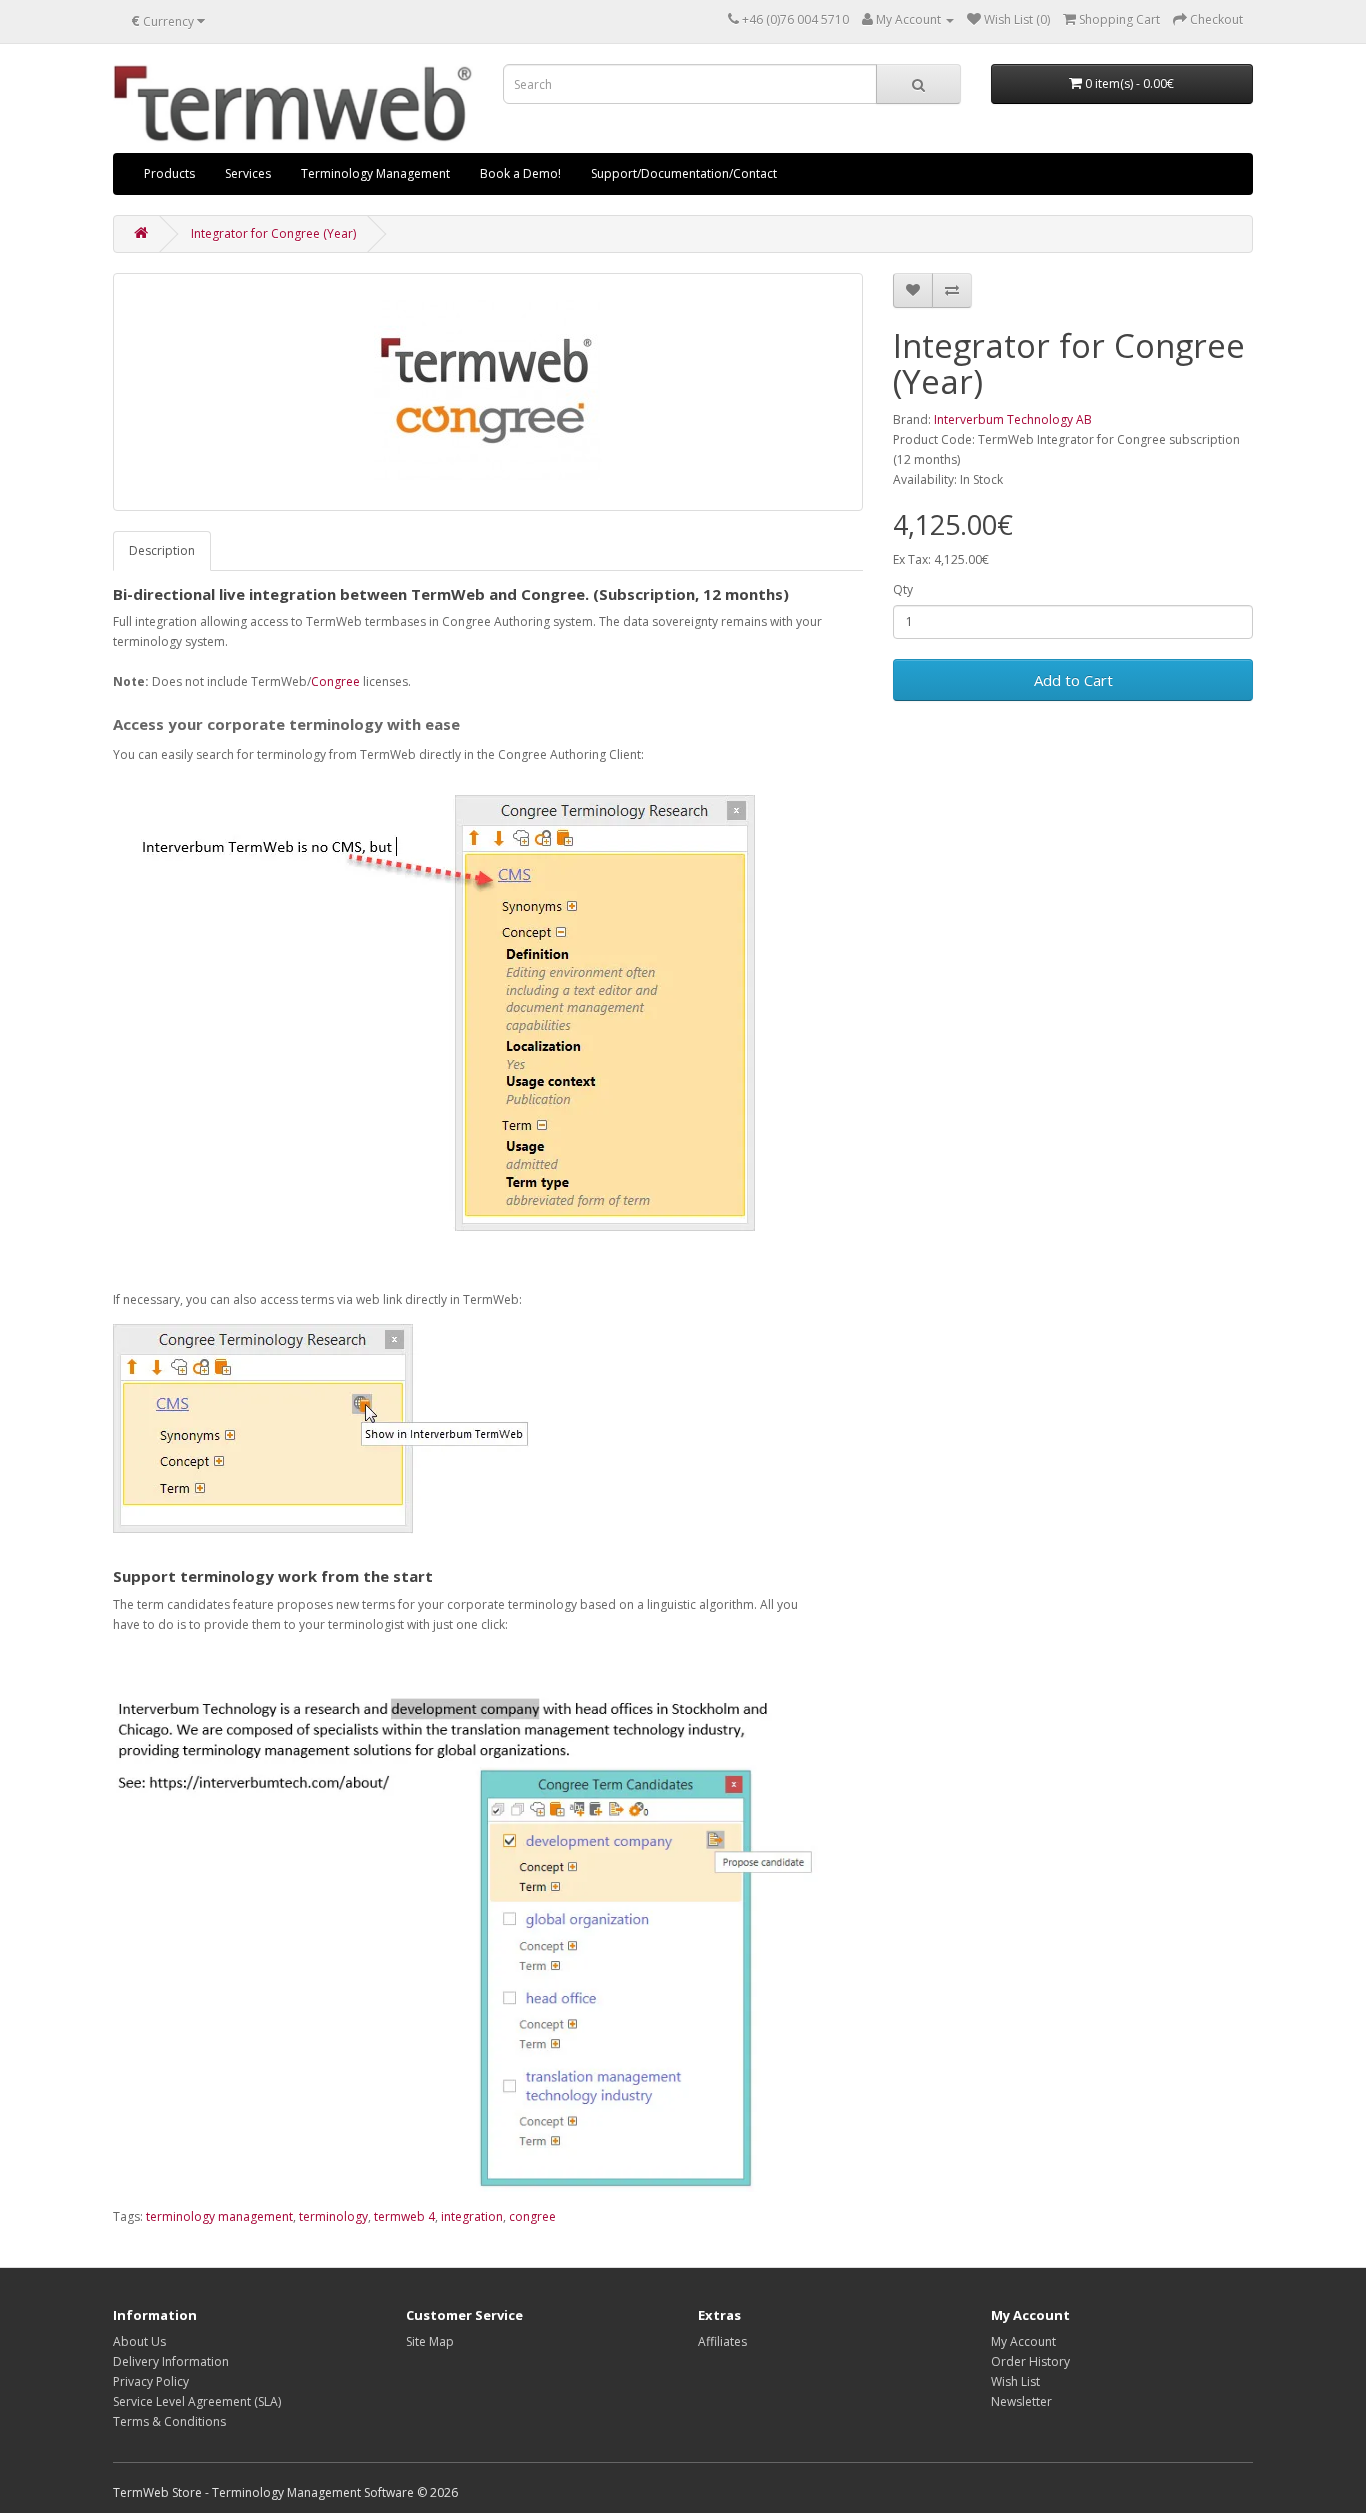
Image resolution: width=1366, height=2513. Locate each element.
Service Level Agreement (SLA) (197, 2401)
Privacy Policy (151, 2381)
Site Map (430, 2341)
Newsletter (1021, 2401)
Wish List (1015, 2381)
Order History (1030, 2361)
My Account (1023, 2341)
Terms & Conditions (169, 2421)
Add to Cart (1073, 680)
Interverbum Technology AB (1013, 419)
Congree (335, 681)
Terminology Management (375, 173)
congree (532, 2216)
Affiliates (722, 2341)
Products (169, 173)
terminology (333, 2216)
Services (248, 173)
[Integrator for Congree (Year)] (488, 392)
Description (162, 550)
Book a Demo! (520, 173)
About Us (139, 2341)
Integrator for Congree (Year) (273, 233)
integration (472, 2216)
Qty (903, 589)
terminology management (219, 2216)
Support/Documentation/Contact (684, 173)
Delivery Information (171, 2361)
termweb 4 (404, 2216)
